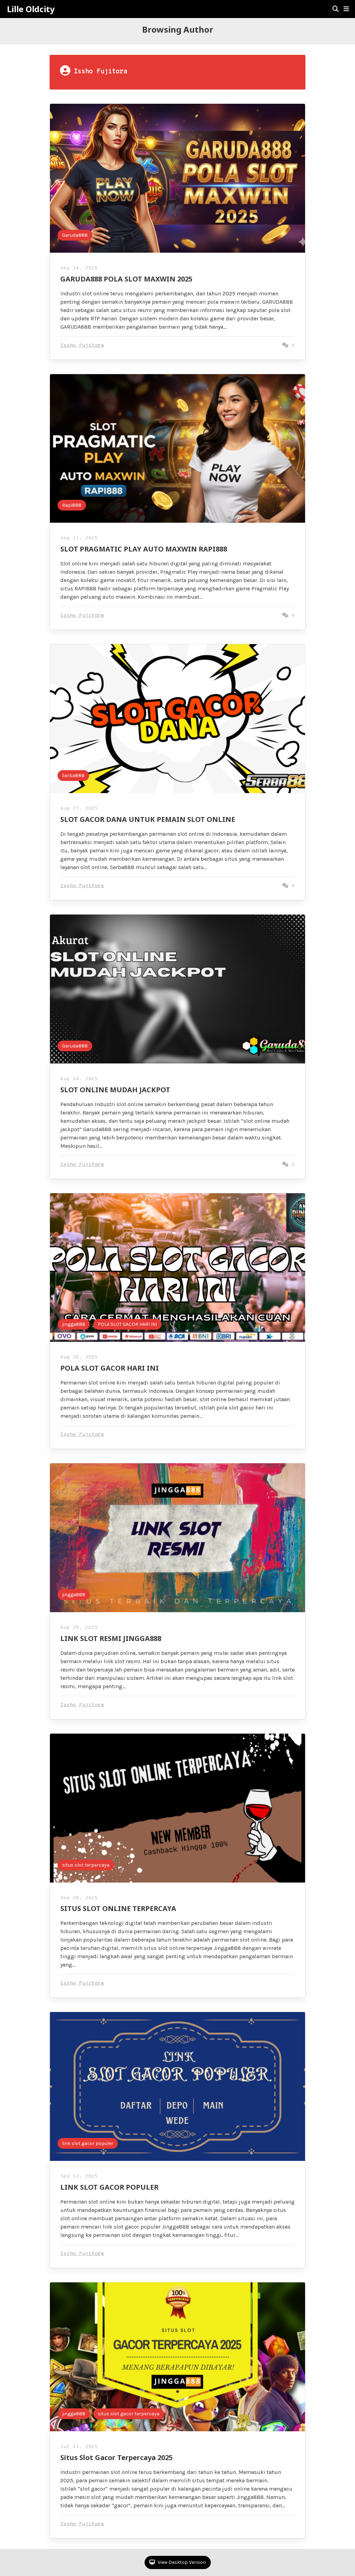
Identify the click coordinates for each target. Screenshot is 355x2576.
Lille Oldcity (31, 9)
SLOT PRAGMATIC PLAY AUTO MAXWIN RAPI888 (144, 549)
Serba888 (73, 776)
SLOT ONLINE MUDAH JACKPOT (115, 1090)
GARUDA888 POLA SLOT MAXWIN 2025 (126, 279)
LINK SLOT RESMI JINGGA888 (111, 1638)
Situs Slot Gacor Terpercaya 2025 (116, 2457)
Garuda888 (75, 235)
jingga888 (74, 1324)
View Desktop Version (181, 2562)
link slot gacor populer (88, 2143)
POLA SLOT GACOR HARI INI (127, 1324)
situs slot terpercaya (86, 1865)
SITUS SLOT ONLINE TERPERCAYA (118, 1908)
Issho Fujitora (82, 346)
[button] (346, 9)
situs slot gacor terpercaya (129, 2414)
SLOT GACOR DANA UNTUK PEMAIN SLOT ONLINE (148, 819)
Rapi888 (72, 505)
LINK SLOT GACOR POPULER (109, 2187)
